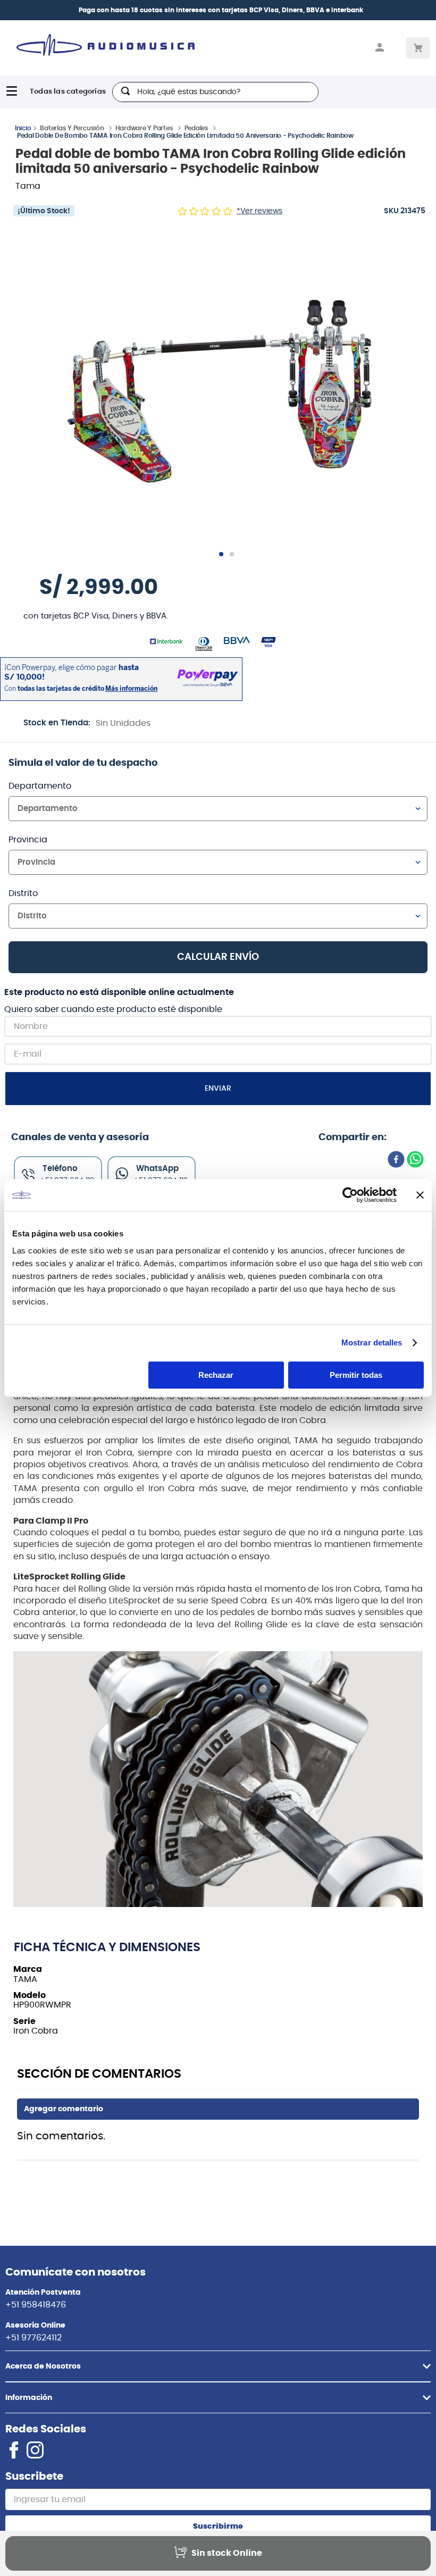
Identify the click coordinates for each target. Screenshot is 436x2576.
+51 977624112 (33, 2338)
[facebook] (396, 1160)
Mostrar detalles (372, 1343)
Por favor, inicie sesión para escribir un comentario (218, 2109)
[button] (222, 389)
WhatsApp (157, 1169)
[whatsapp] (415, 1160)
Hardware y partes (144, 128)
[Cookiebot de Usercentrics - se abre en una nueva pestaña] (350, 1195)
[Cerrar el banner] (420, 1195)
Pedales (196, 128)
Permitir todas (356, 1375)
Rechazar (216, 1375)
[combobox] (215, 92)
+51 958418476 (36, 2305)
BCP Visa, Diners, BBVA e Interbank (306, 10)
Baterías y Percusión (72, 128)
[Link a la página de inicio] (23, 128)
